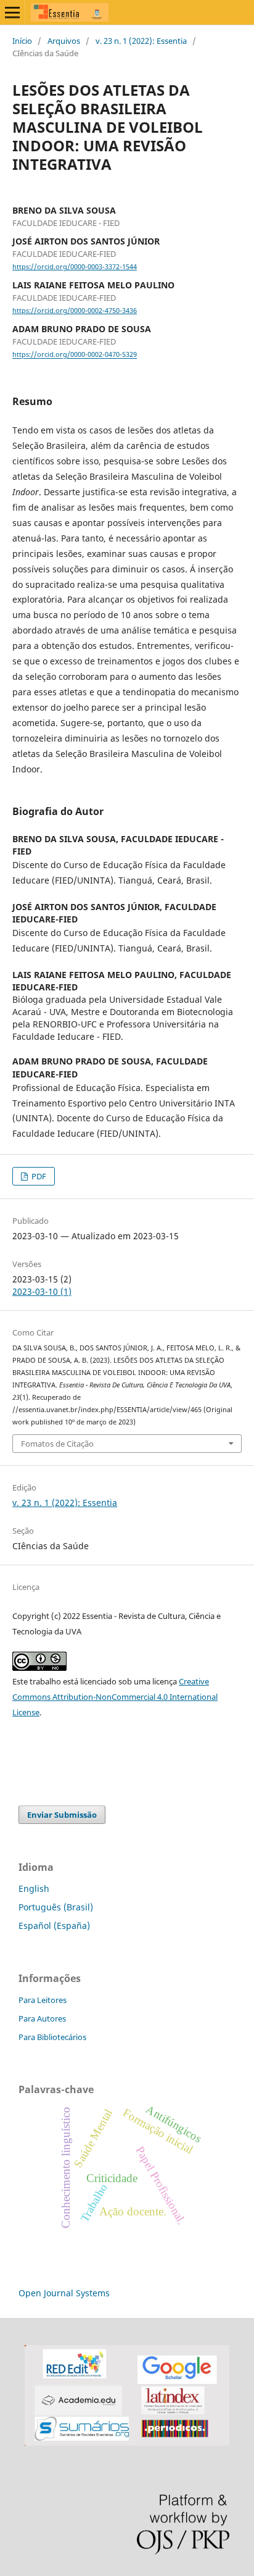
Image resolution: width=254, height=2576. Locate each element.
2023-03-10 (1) (42, 1291)
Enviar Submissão (62, 1815)
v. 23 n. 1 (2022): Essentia (141, 41)
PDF (38, 1176)
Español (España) (54, 1926)
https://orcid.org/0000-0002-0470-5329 (75, 355)
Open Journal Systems (64, 2293)
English (34, 1888)
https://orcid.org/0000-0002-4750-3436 (75, 311)
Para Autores (42, 2018)
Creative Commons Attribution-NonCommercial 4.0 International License (115, 1697)
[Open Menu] (12, 12)
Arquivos (64, 41)
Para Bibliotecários (52, 2037)
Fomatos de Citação (57, 1444)
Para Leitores (43, 2000)
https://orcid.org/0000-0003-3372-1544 (75, 267)
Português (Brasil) (56, 1907)
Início (22, 41)
